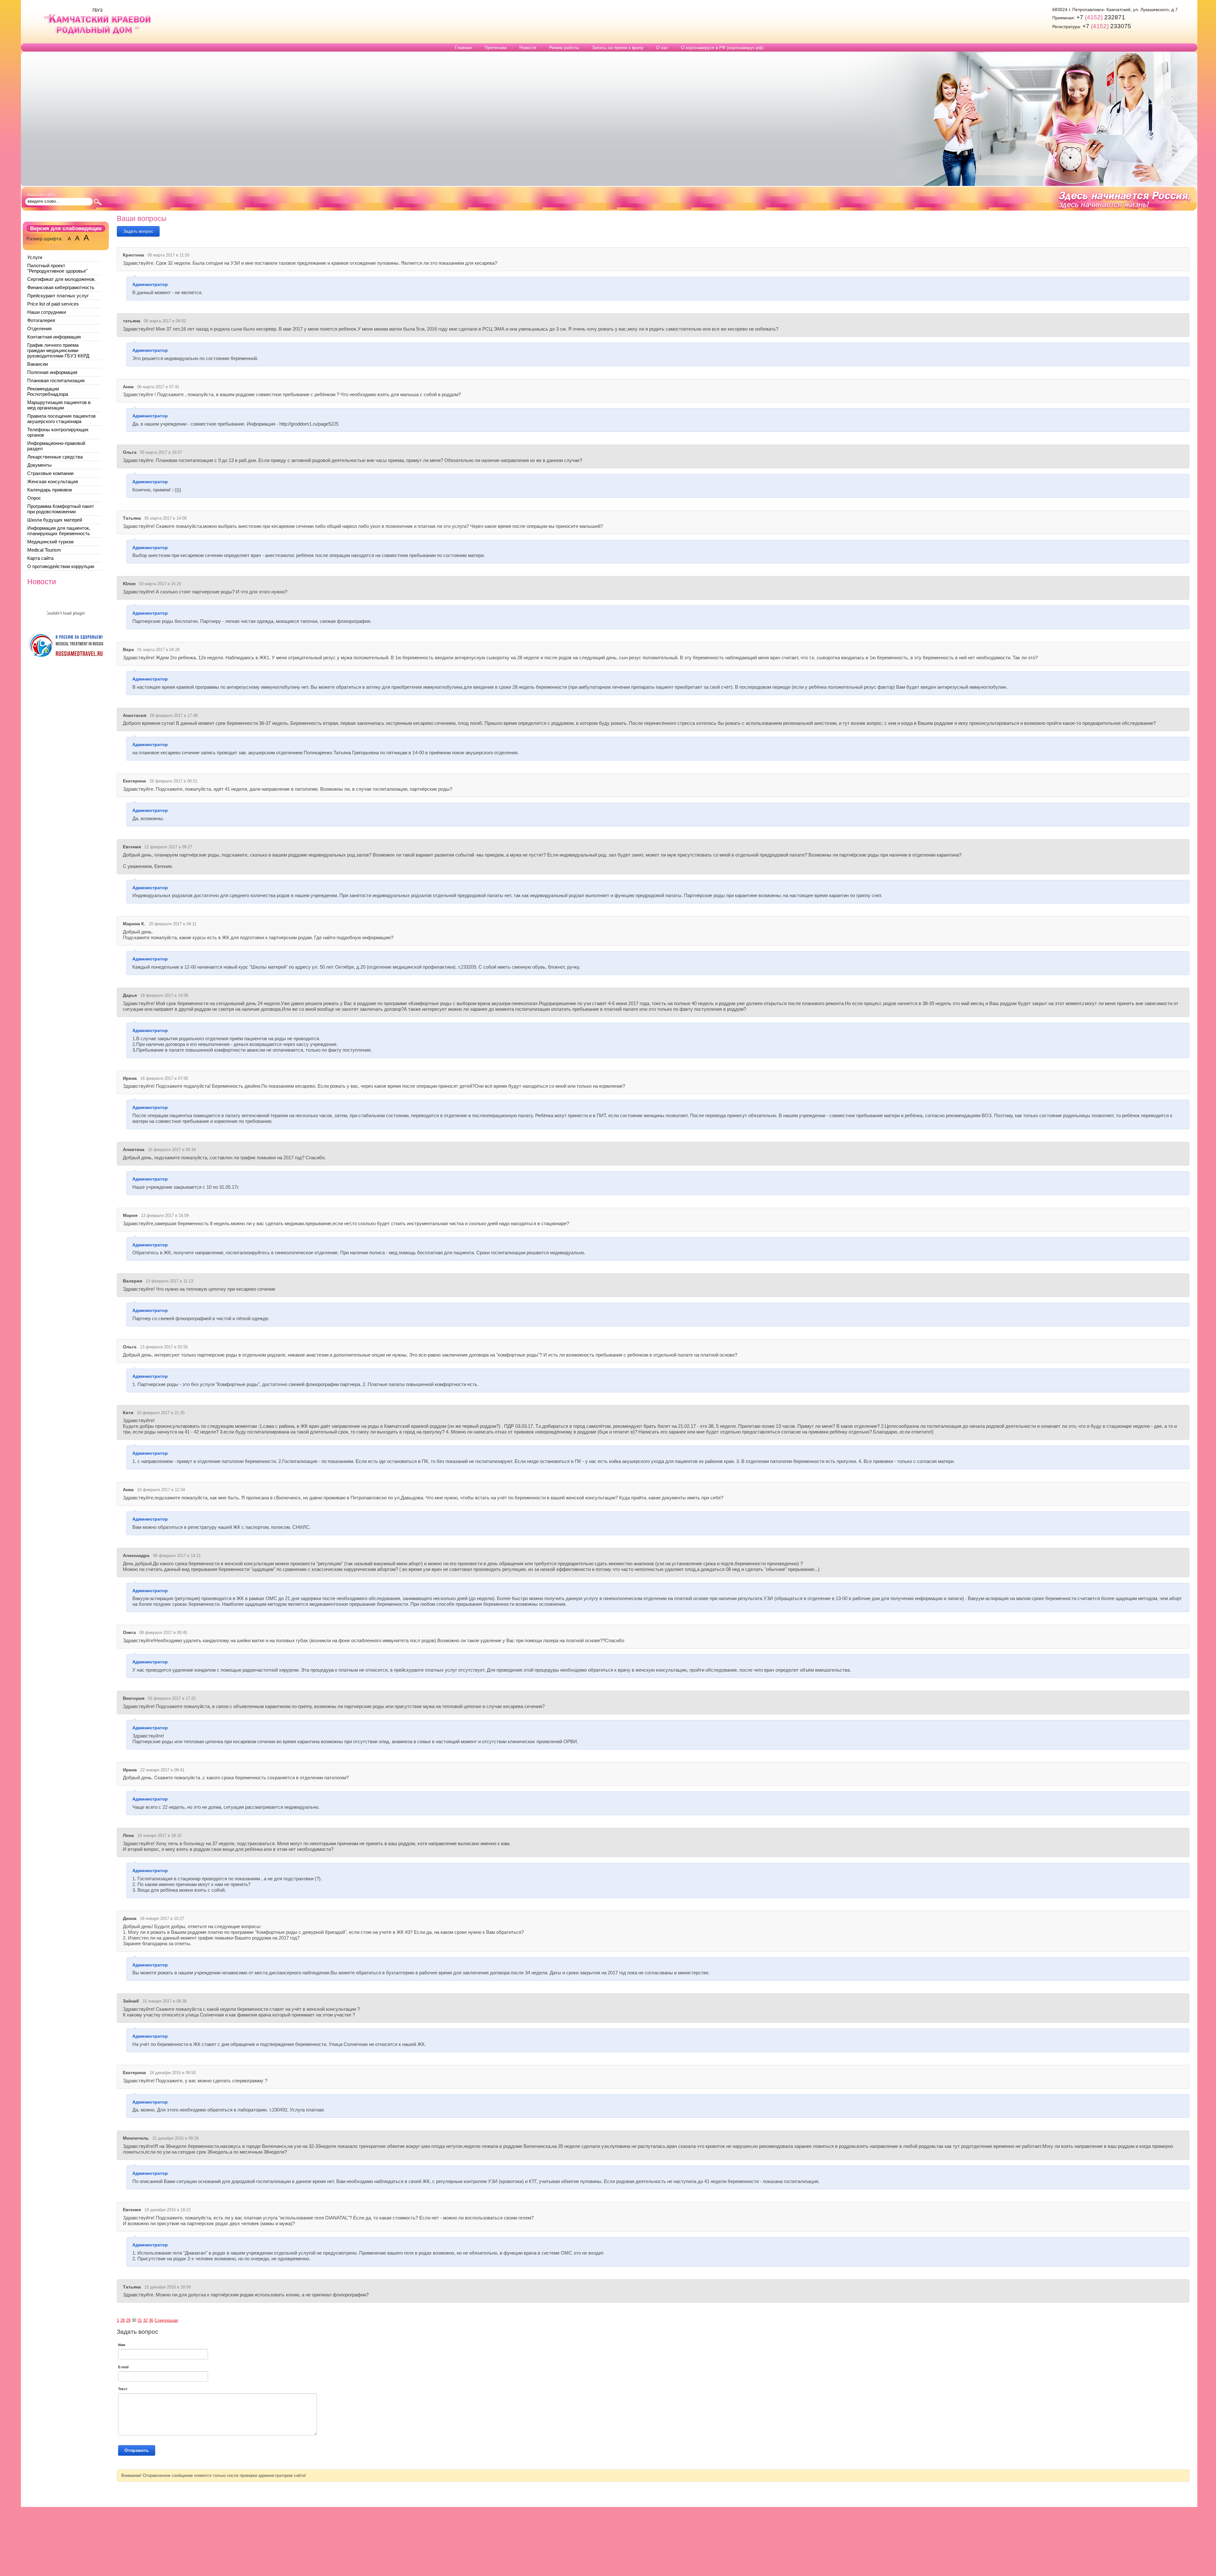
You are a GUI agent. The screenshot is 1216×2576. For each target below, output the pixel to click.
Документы (39, 465)
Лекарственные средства (55, 457)
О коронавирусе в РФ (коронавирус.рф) (722, 47)
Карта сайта (40, 558)
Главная (463, 47)
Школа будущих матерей (55, 520)
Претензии (496, 47)
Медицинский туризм (50, 542)
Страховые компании (50, 473)
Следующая (166, 2320)
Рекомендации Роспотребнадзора (48, 391)
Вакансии (38, 364)
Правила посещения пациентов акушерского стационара (61, 419)
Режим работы (564, 47)
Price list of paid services (53, 304)
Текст (123, 2389)
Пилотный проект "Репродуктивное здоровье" (57, 268)
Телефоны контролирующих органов (58, 432)
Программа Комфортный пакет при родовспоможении (61, 509)
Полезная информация (52, 372)
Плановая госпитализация (56, 380)
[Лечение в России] (66, 658)
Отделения (39, 329)
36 (151, 2320)
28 (123, 2320)
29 (128, 2320)
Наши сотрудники (47, 312)
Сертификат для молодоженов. (61, 279)
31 (140, 2320)
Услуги (35, 257)
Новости (528, 47)
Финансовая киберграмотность (61, 287)
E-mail (123, 2367)
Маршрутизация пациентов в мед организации (59, 405)
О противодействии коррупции (61, 566)
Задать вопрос (138, 231)
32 (145, 2320)
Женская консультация (53, 481)
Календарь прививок (50, 490)
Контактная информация (54, 337)
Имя (122, 2345)
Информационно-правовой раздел (56, 446)
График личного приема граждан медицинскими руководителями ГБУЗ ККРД (58, 350)
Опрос (34, 498)
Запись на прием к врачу (618, 47)
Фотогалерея (41, 320)
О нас (662, 47)
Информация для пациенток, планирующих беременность (59, 531)
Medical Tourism (44, 550)
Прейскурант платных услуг (58, 296)
